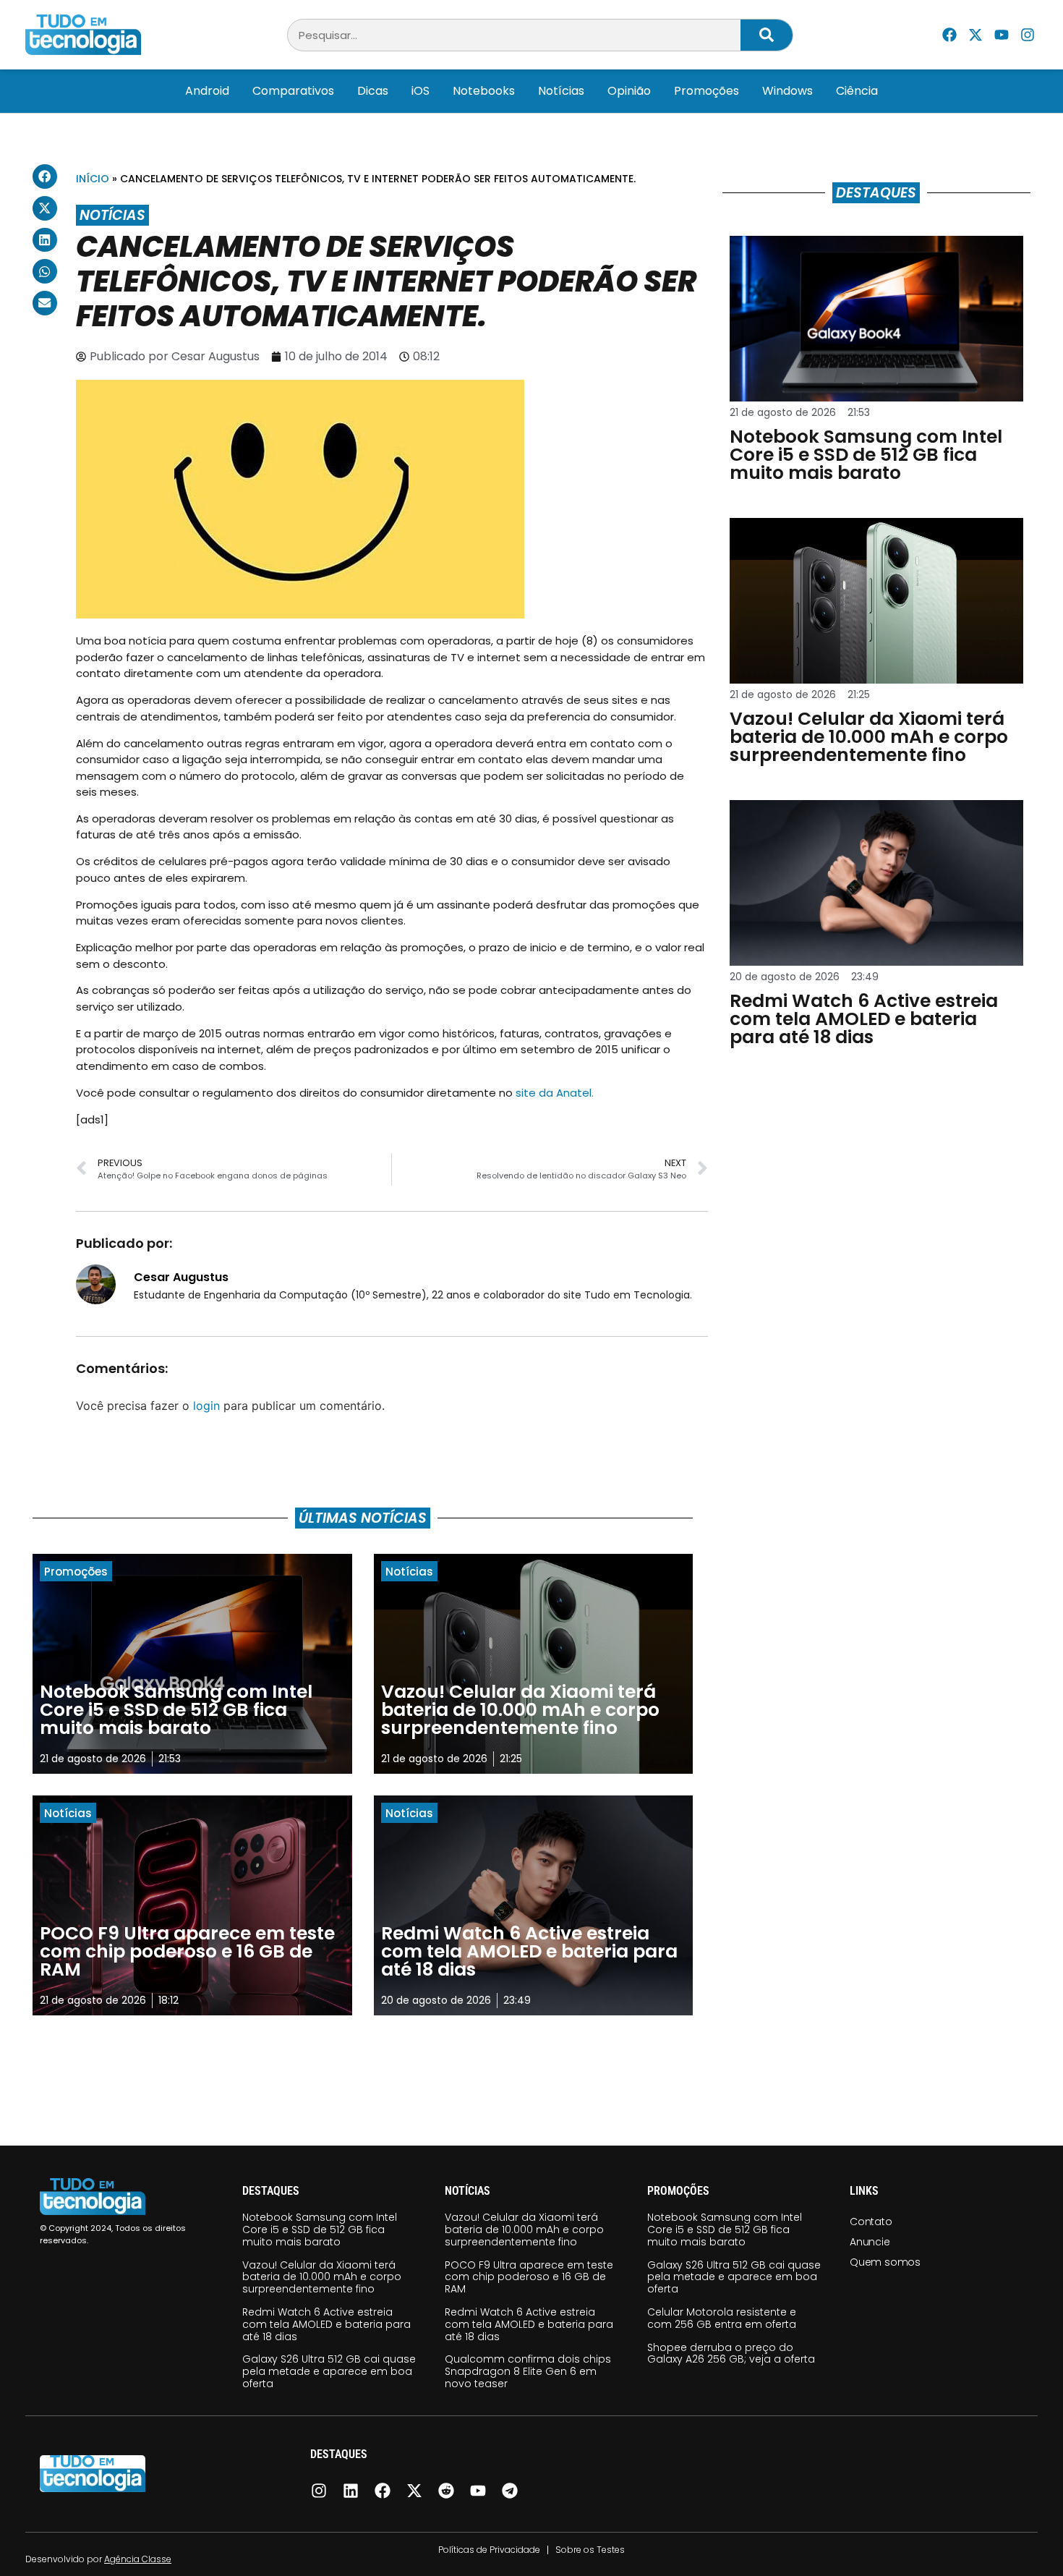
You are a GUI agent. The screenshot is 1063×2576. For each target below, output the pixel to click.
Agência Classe (138, 2559)
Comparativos (293, 91)
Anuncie (870, 2242)
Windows (787, 91)
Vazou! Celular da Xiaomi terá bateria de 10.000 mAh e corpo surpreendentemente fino (322, 2277)
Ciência (857, 91)
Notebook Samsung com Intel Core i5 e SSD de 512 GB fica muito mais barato (320, 2229)
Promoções (706, 91)
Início (93, 179)
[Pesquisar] (767, 35)
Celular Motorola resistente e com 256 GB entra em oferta (722, 2318)
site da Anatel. (555, 1093)
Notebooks (484, 91)
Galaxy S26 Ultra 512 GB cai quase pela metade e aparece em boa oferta (329, 2371)
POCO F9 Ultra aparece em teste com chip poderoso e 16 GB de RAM (529, 2277)
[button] (45, 177)
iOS (420, 91)
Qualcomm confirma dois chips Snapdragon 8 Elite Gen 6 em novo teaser (528, 2371)
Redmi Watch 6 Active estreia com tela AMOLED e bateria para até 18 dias (326, 2324)
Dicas (373, 91)
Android (207, 91)
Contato (871, 2222)
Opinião (629, 91)
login (206, 1406)
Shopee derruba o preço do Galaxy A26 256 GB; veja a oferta (731, 2354)
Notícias (561, 91)
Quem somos (885, 2262)
